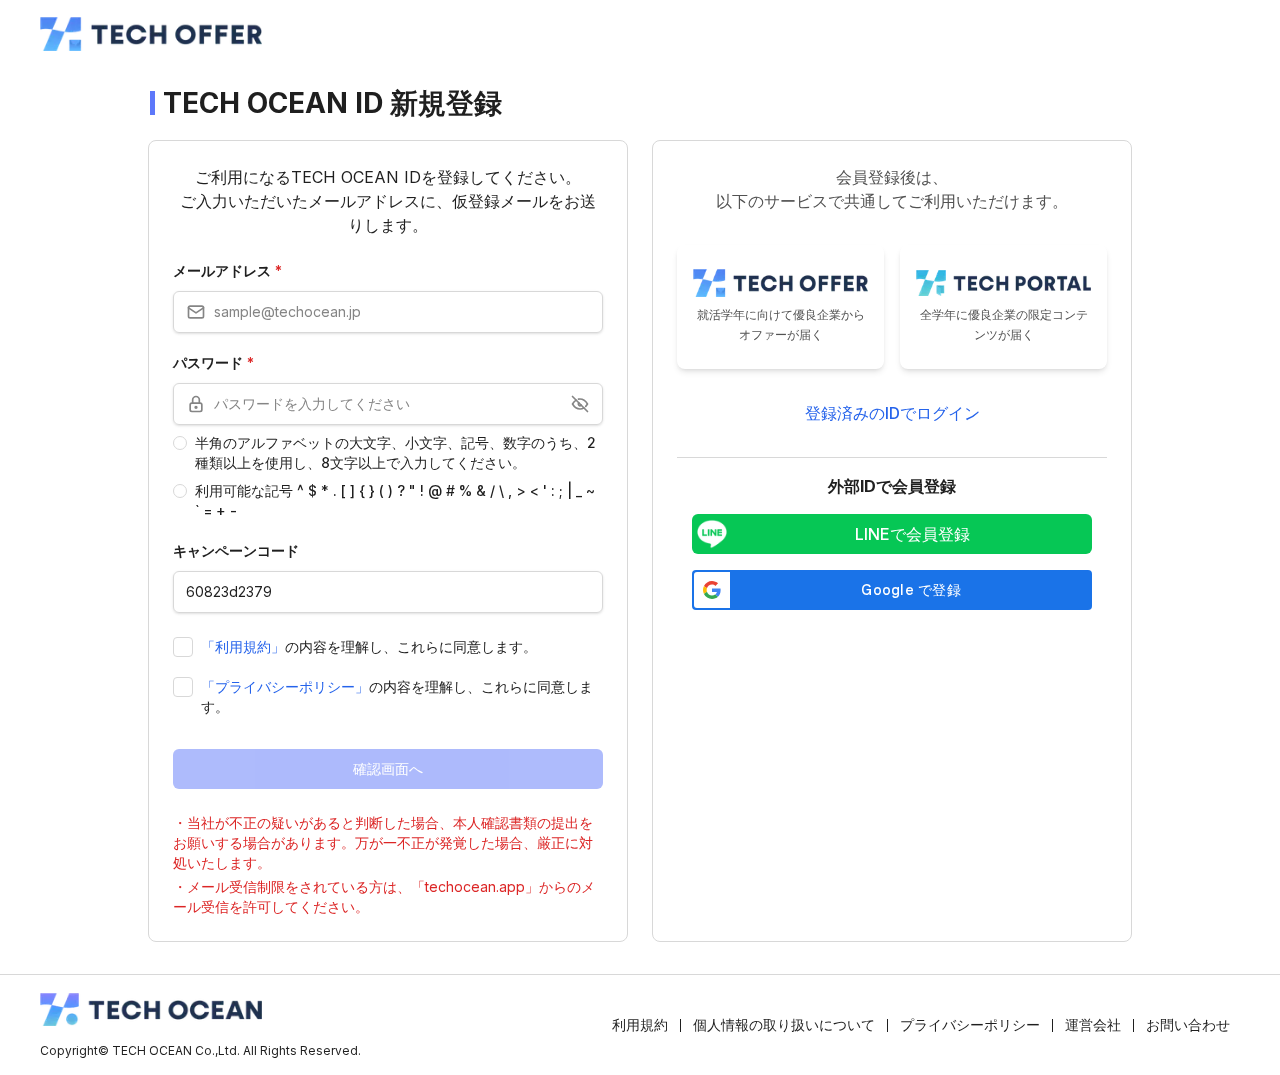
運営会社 (1093, 1024)
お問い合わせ (1188, 1024)
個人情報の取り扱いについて (784, 1024)
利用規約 (640, 1024)
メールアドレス (227, 270)
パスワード (213, 362)
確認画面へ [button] (388, 768)
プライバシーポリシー (970, 1024)
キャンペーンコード (236, 550)
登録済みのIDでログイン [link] (892, 413)
